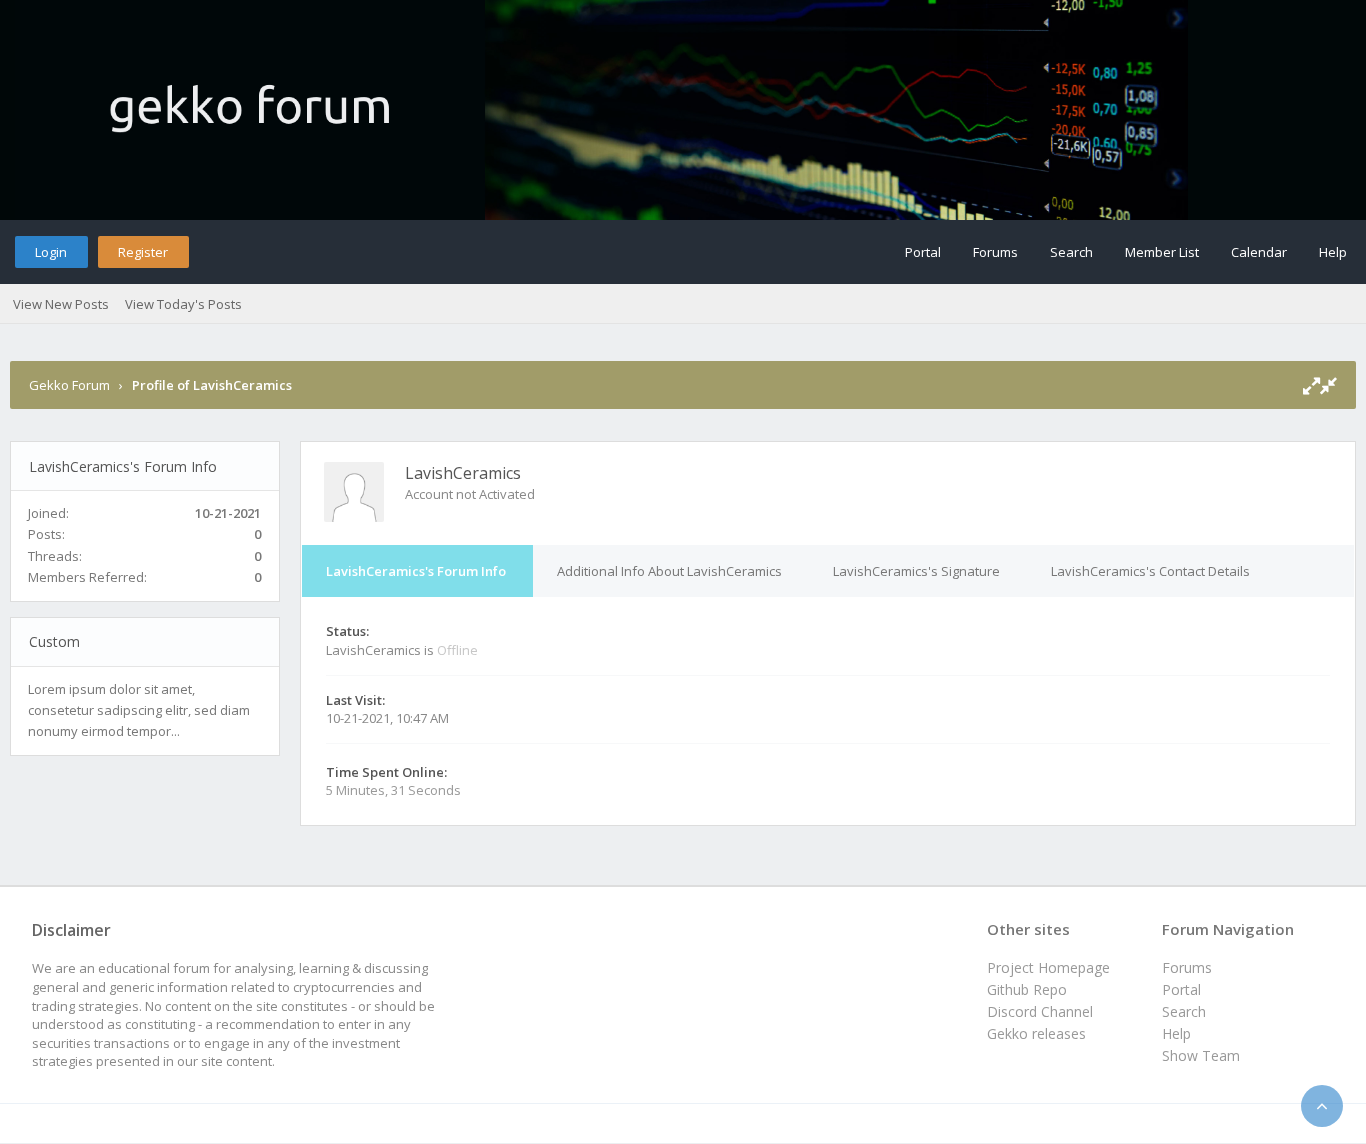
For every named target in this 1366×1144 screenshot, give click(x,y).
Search (1071, 252)
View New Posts (61, 304)
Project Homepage (1048, 967)
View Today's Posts (183, 304)
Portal (923, 252)
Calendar (1259, 252)
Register (143, 252)
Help (1333, 252)
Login (51, 252)
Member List (1162, 252)
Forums (995, 252)
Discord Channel (1040, 1011)
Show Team (1201, 1055)
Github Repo (1027, 989)
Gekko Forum (69, 385)
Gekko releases (1036, 1033)
